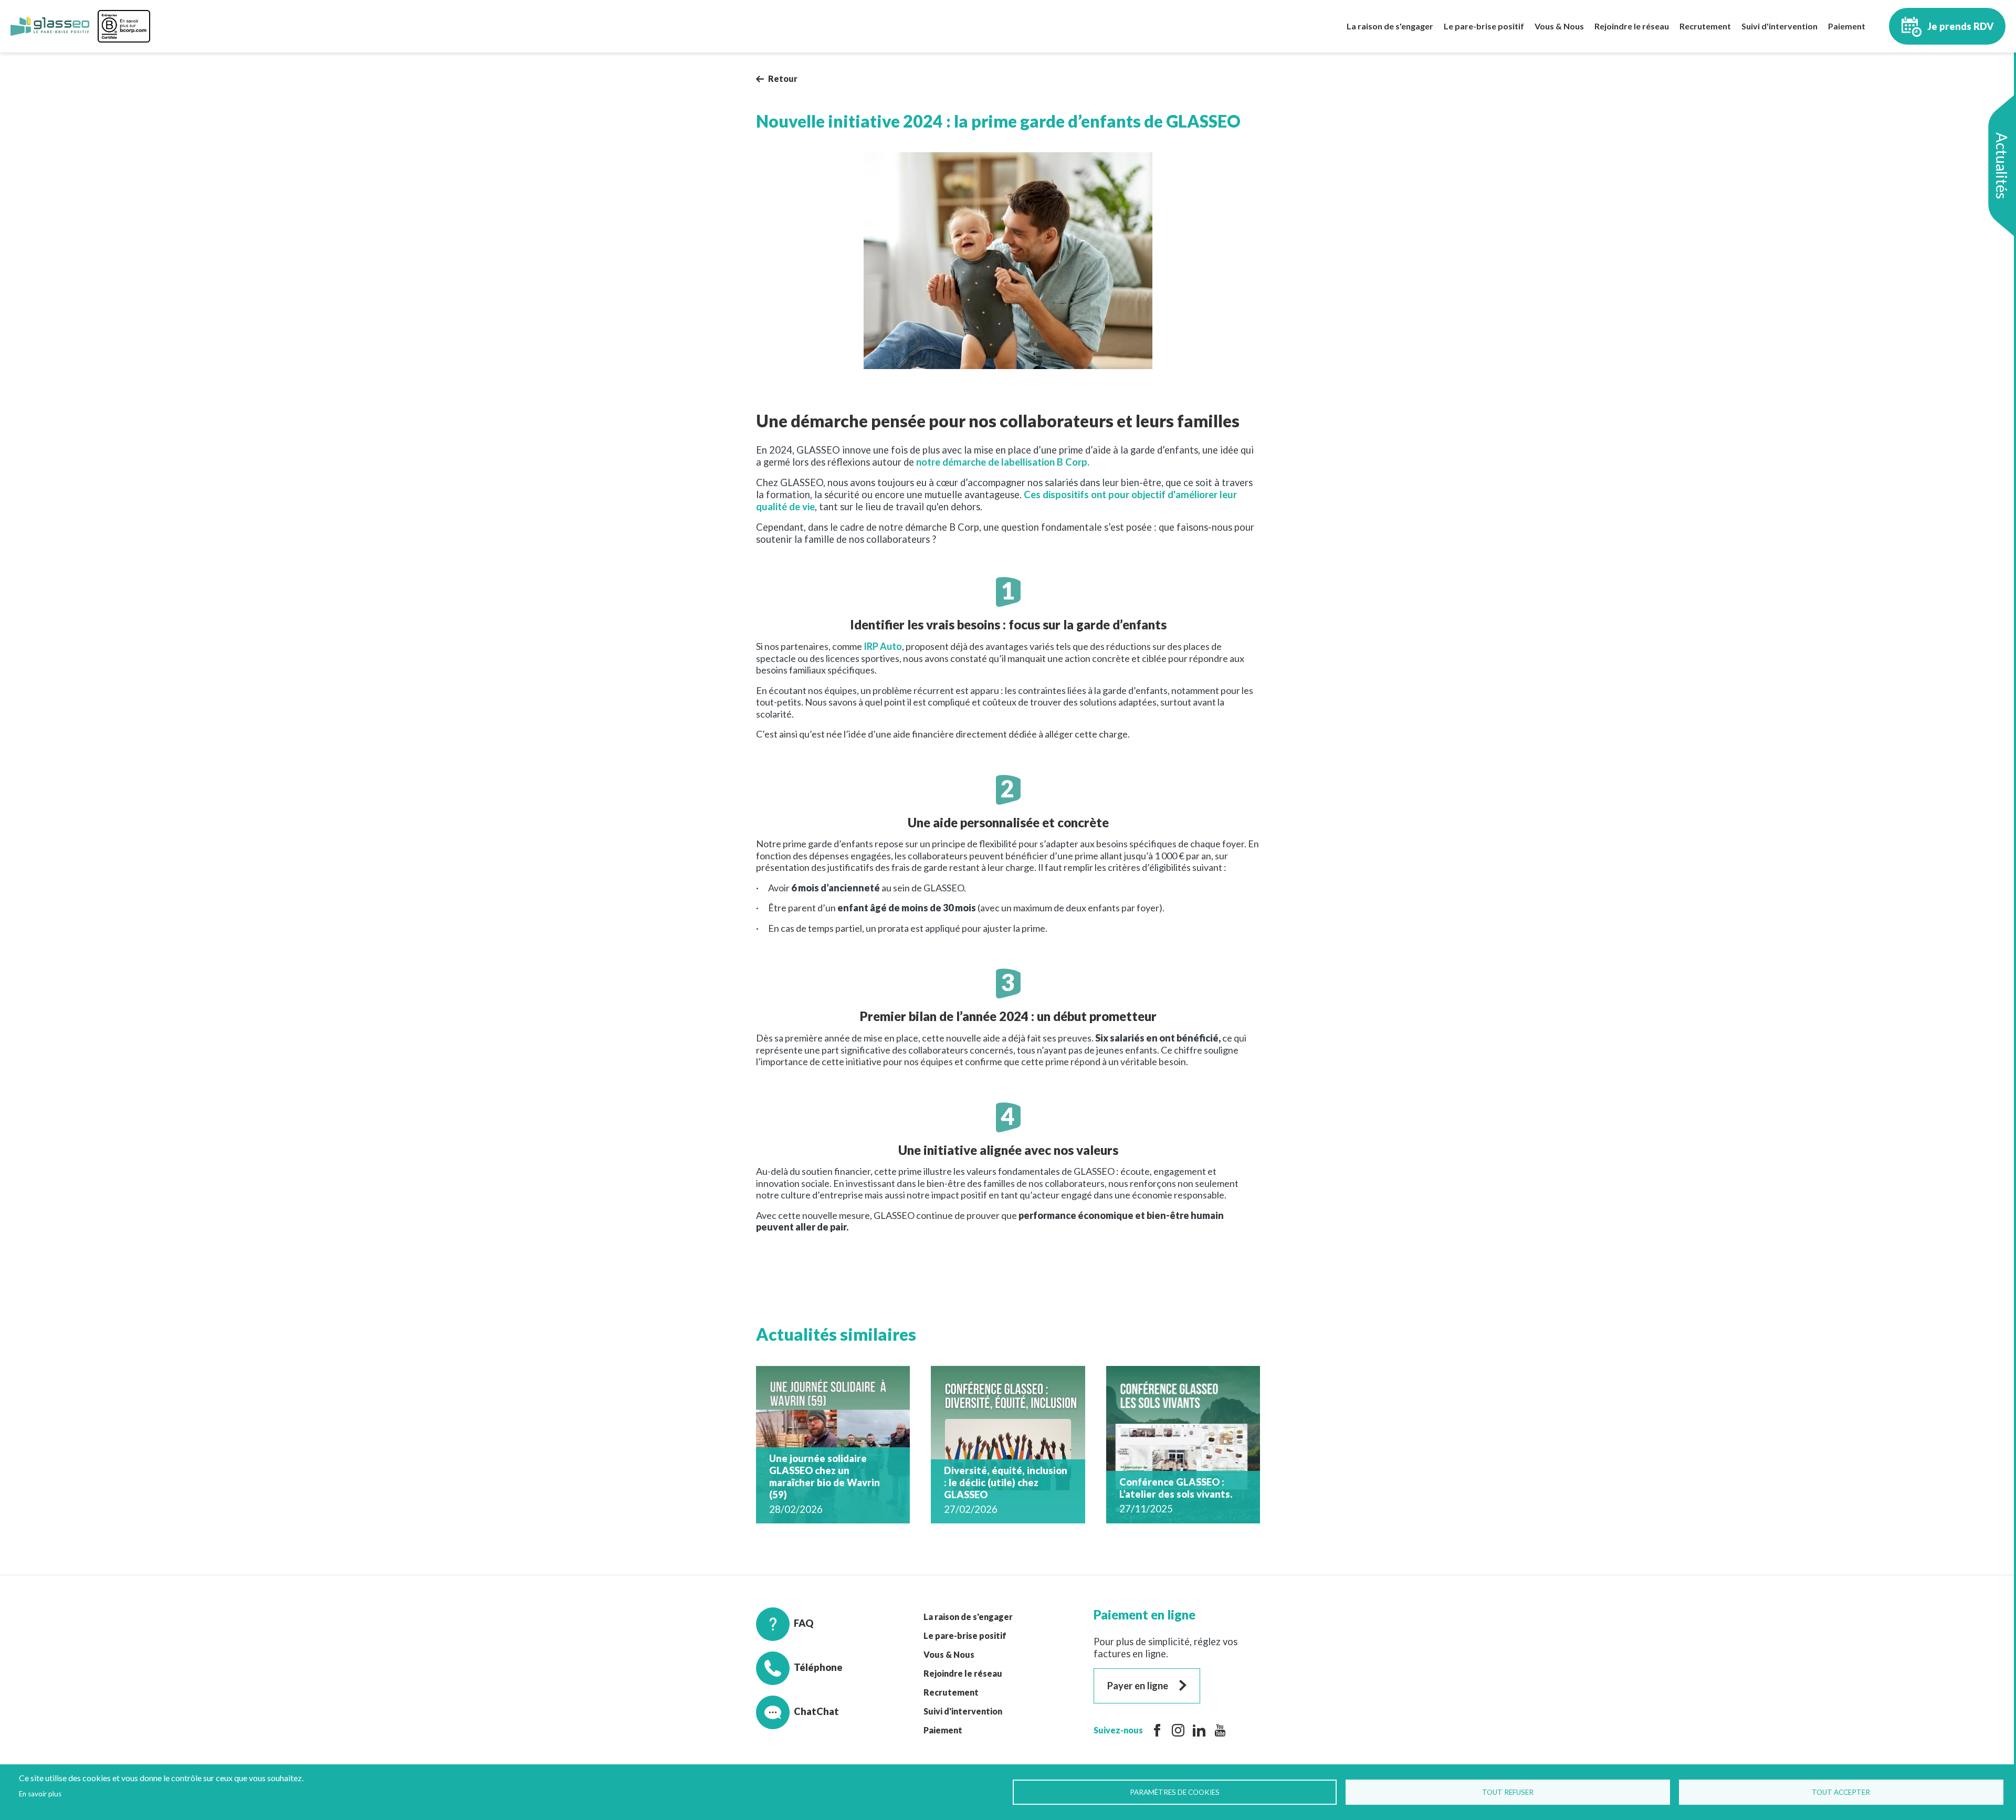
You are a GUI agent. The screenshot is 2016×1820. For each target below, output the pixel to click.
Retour (783, 78)
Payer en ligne (1138, 1686)
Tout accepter (1841, 1792)
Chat (805, 1711)
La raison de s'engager (1390, 26)
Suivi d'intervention (1779, 26)
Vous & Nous (1559, 26)
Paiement (1847, 26)
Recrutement (1705, 26)
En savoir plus (40, 1794)
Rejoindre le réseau (1632, 26)
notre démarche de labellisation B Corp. (1003, 462)
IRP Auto (883, 646)
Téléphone (818, 1667)
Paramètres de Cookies (1175, 1792)
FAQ (804, 1623)
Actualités (2002, 166)
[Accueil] (50, 26)
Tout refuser (1508, 1792)
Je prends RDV (1961, 26)
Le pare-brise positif (1484, 26)
